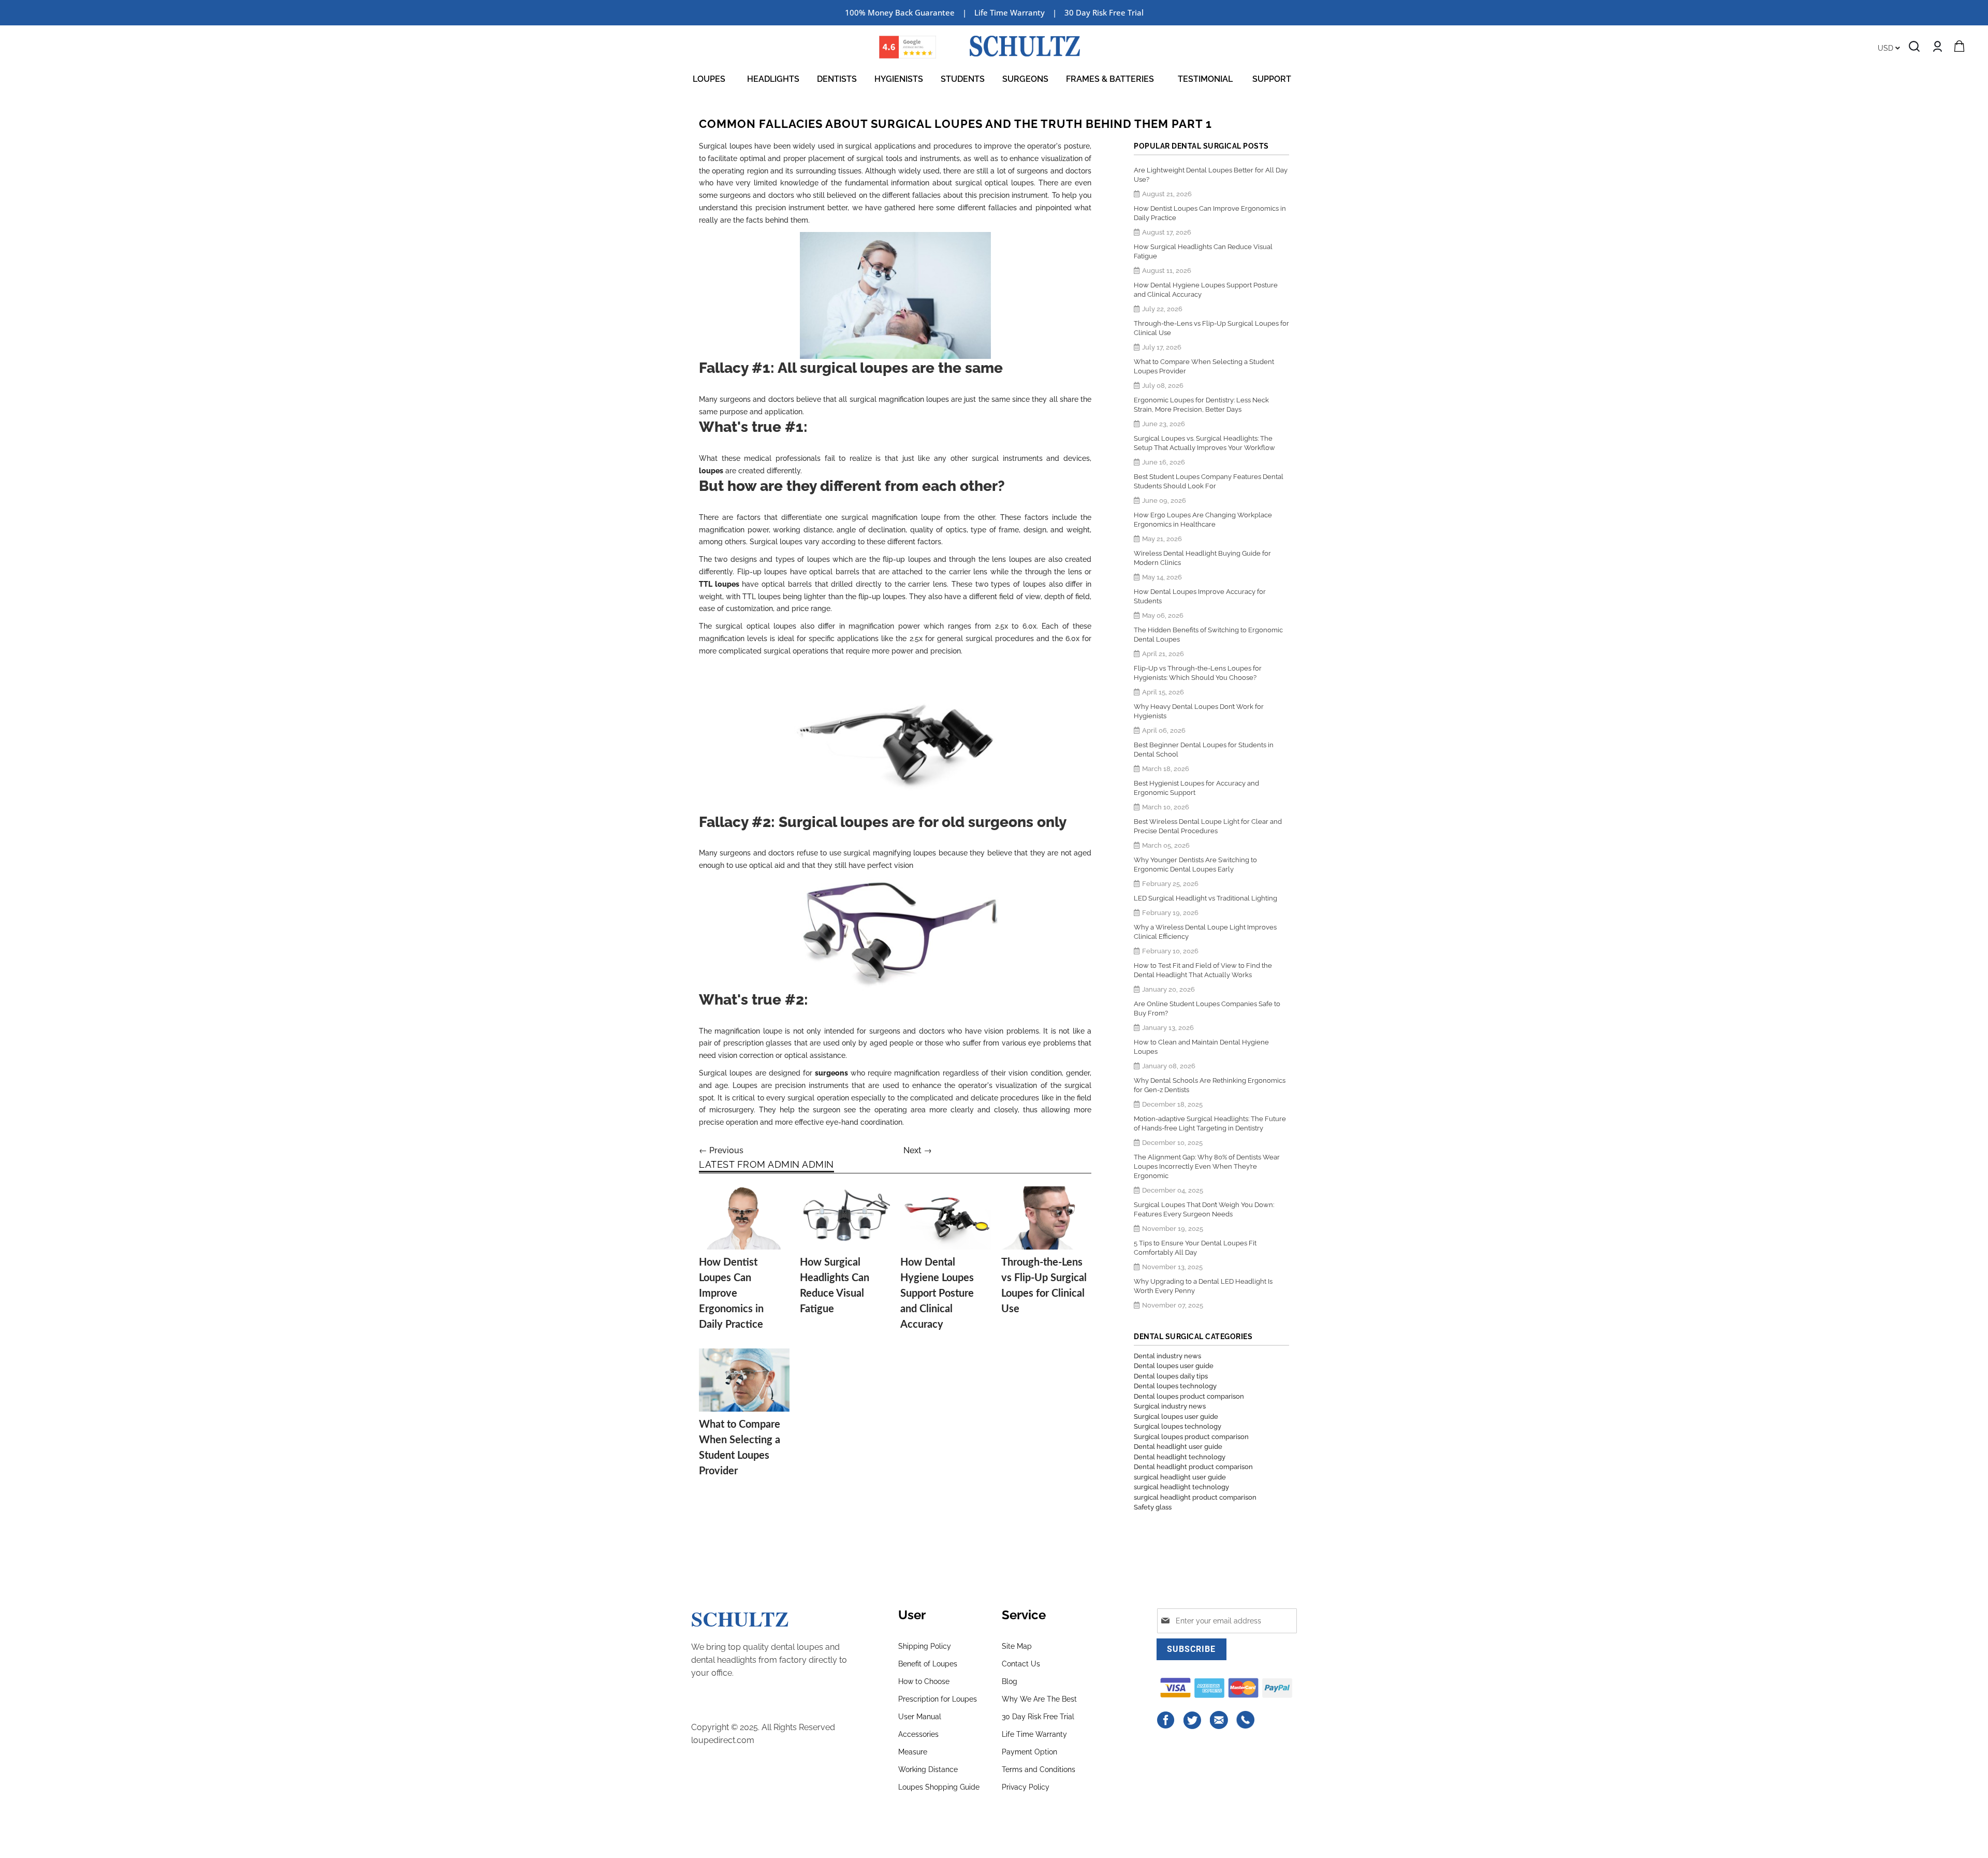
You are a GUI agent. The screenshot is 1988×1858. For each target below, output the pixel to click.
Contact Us (1021, 1664)
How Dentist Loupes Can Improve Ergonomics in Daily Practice (731, 1294)
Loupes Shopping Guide (939, 1787)
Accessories (918, 1734)
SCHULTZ (740, 1619)
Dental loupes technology (1175, 1386)
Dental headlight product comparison (1193, 1467)
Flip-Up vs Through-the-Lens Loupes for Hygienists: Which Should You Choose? (1198, 673)
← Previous (721, 1150)
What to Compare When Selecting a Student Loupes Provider (1204, 366)
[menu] (994, 79)
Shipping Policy (925, 1646)
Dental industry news (1167, 1356)
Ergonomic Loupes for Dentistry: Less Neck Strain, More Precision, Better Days (1201, 405)
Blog (1010, 1681)
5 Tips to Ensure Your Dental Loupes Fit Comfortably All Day (1195, 1248)
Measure (913, 1752)
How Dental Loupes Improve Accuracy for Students (1200, 596)
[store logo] (1025, 46)
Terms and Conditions (1039, 1769)
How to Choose (924, 1681)
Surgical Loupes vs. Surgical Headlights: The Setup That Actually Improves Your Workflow (1204, 443)
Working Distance (928, 1769)
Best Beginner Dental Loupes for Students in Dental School (1204, 750)
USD (1887, 48)
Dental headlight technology (1180, 1457)
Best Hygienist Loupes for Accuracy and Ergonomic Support (1196, 788)
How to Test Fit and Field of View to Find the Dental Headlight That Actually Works (1203, 970)
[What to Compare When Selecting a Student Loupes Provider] (744, 1380)
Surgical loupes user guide (1176, 1417)
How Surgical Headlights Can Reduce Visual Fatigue (1203, 251)
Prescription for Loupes (938, 1699)
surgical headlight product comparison (1195, 1497)
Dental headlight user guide (1178, 1447)
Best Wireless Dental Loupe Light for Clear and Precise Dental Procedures (1208, 826)
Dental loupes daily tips (1171, 1376)
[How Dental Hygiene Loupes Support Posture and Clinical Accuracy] (946, 1218)
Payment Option (1029, 1752)
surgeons (831, 1073)
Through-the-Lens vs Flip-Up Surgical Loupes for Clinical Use (1211, 328)
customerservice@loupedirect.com (1219, 1720)
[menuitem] (711, 79)
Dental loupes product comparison (1189, 1396)
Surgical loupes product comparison (1191, 1437)
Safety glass (1153, 1507)
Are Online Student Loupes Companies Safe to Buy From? (1207, 1008)
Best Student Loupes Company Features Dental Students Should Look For (1209, 481)
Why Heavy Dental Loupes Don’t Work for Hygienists (1199, 711)
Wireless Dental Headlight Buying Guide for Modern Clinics (1202, 558)
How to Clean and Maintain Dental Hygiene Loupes (1201, 1047)
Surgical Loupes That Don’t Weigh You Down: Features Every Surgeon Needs (1204, 1209)
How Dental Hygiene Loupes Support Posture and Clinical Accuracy (937, 1294)
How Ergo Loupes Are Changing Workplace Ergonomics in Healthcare (1203, 520)
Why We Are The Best (1039, 1699)
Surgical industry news (1170, 1406)
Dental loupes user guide (1174, 1366)
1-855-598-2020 (1246, 1720)
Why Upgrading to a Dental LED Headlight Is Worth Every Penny (1203, 1286)
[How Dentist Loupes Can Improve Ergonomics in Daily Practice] (744, 1218)
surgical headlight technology (1181, 1487)
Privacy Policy (1026, 1787)
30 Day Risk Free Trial (1104, 12)
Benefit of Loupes (928, 1664)
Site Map (1017, 1646)
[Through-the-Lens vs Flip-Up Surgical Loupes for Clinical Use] (1047, 1218)
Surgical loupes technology (1178, 1426)
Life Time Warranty (1034, 1734)
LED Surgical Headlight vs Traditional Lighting (1205, 898)
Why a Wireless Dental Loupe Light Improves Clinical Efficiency (1205, 932)
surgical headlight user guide (1180, 1477)
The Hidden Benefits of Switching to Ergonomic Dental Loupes (1208, 635)
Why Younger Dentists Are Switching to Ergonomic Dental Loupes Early (1195, 865)
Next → (918, 1150)
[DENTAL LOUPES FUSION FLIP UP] (895, 737)
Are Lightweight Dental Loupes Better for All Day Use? (1211, 175)
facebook (1166, 1720)
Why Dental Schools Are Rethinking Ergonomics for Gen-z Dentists (1210, 1085)
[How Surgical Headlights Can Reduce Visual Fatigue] (845, 1218)
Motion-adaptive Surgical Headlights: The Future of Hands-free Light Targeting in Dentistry (1210, 1123)
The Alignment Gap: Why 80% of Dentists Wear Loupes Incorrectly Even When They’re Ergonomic (1207, 1166)
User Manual (920, 1717)
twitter (1193, 1720)
